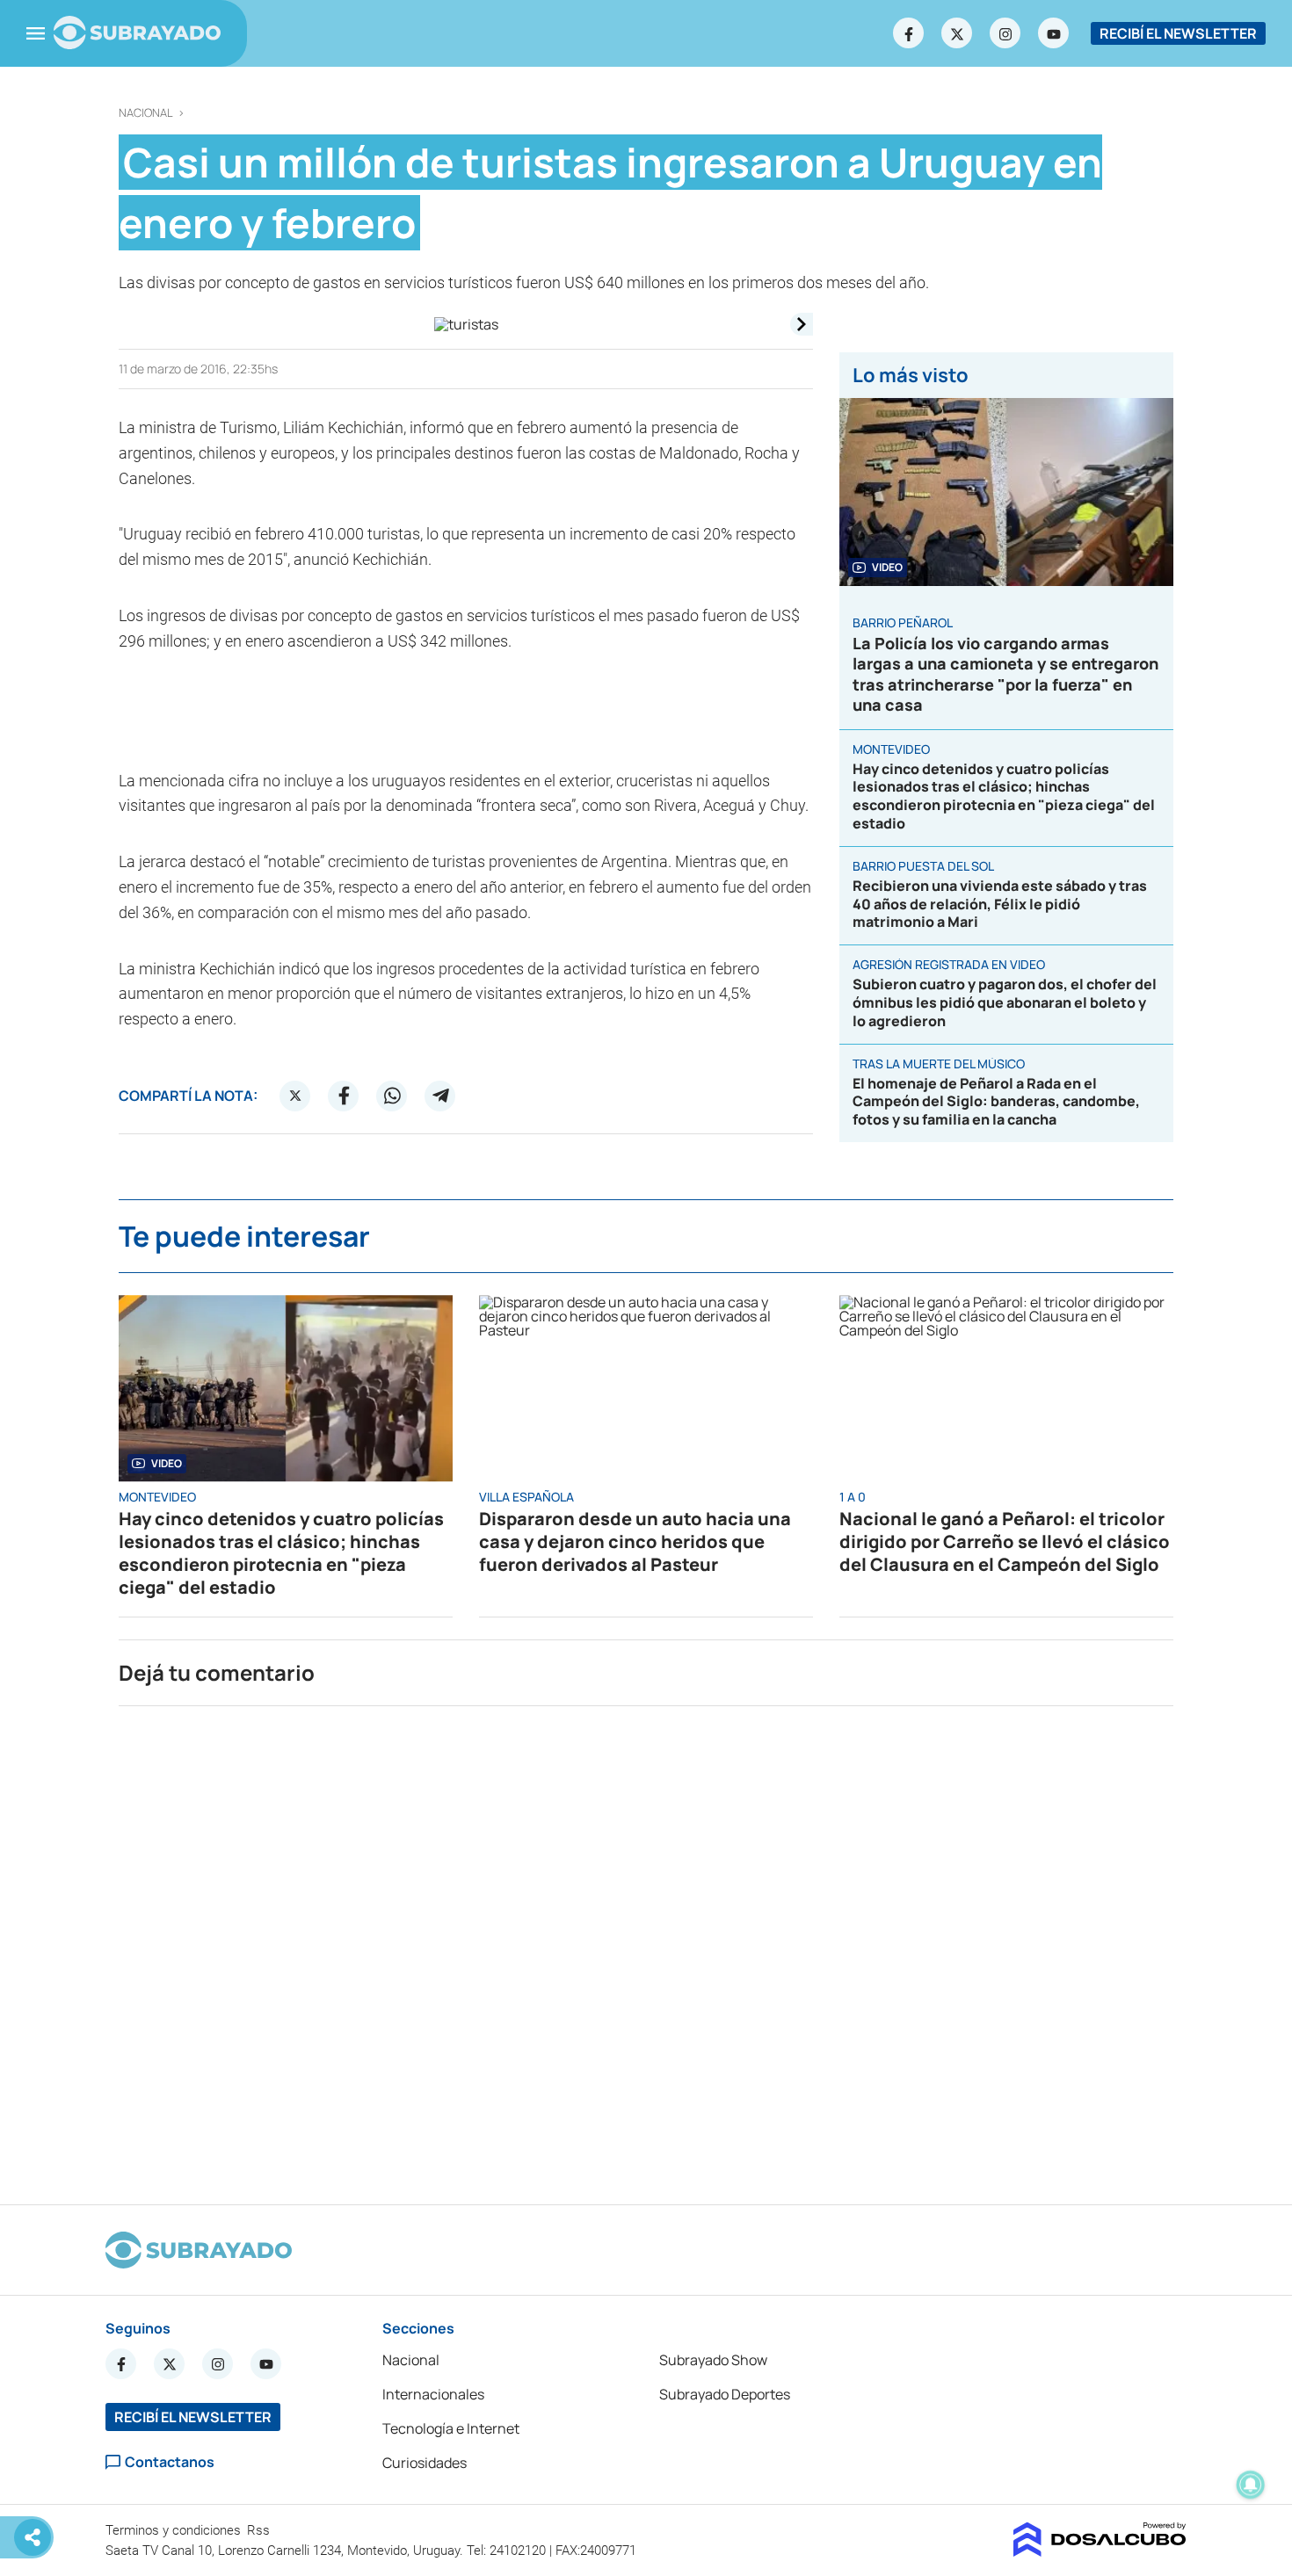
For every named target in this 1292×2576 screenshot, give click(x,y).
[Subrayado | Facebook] (909, 33)
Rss (260, 2530)
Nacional (146, 113)
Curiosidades (425, 2463)
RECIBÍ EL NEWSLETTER (1178, 33)
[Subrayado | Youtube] (1054, 33)
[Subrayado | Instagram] (1005, 33)
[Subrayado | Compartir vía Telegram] (440, 1096)
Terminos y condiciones (175, 2530)
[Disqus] (646, 1948)
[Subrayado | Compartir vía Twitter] (295, 1096)
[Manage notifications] (1251, 2485)
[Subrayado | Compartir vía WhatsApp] (392, 1096)
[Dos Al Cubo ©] (1100, 2551)
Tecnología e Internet (451, 2428)
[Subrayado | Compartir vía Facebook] (344, 1096)
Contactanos (170, 2462)
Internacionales (433, 2394)
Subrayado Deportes (725, 2394)
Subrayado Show (713, 2360)
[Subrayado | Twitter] (957, 33)
